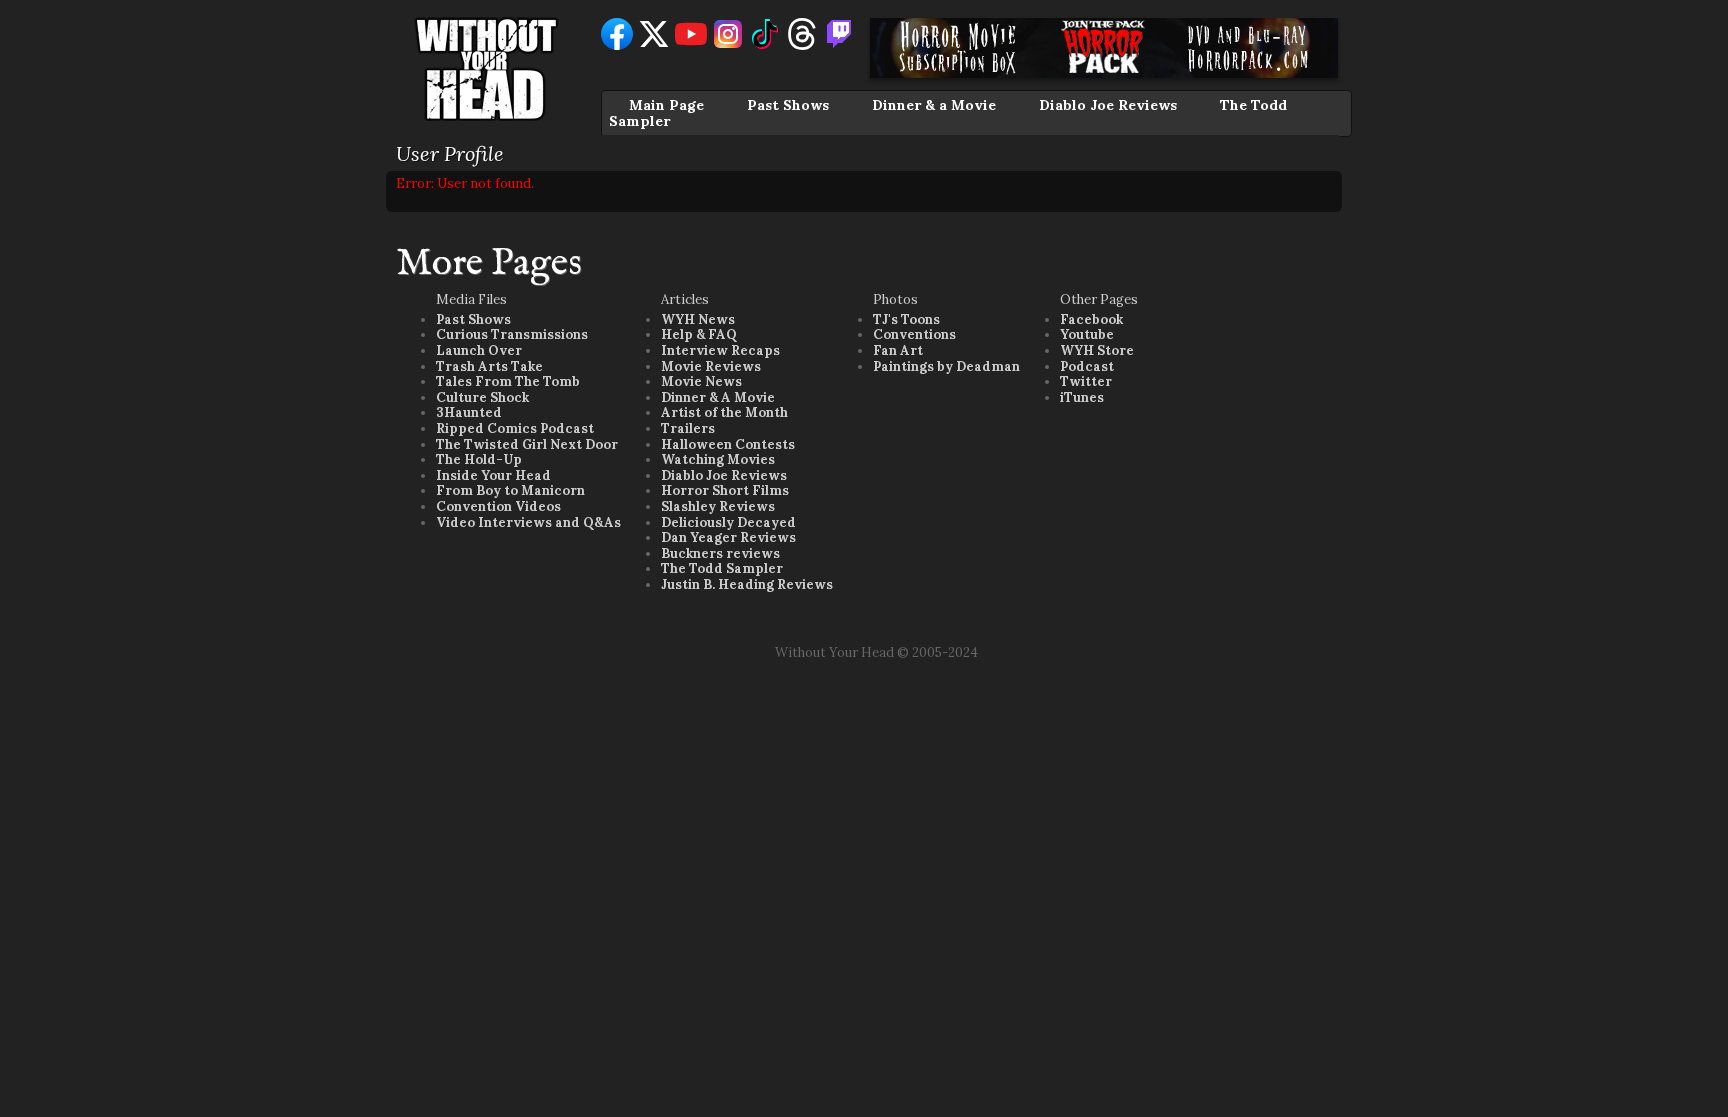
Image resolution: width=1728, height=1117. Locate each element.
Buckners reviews (720, 553)
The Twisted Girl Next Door (527, 444)
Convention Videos (498, 506)
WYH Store (1097, 350)
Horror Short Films (725, 490)
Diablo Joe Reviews (1108, 105)
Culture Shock (482, 397)
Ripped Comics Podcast (515, 428)
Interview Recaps (720, 350)
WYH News (698, 319)
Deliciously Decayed (728, 522)
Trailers (688, 428)
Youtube (1087, 334)
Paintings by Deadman (946, 366)
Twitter (1086, 381)
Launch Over (479, 350)
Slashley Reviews (718, 506)
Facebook (1091, 319)
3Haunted (469, 412)
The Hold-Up (479, 459)
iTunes (1082, 397)
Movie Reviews (711, 366)
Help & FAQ (699, 334)
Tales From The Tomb (508, 381)
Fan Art (898, 350)
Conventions (914, 334)
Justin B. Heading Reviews (747, 584)
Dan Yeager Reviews (728, 537)
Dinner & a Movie (934, 105)
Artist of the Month (724, 412)
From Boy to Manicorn (510, 490)
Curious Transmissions (512, 334)
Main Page (666, 105)
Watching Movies (718, 459)
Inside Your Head (493, 475)
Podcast (1087, 366)
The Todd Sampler (722, 568)
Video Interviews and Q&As (528, 522)
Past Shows (788, 105)
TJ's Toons (906, 319)
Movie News (701, 381)
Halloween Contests (728, 444)
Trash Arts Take (489, 366)
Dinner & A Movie (718, 397)
